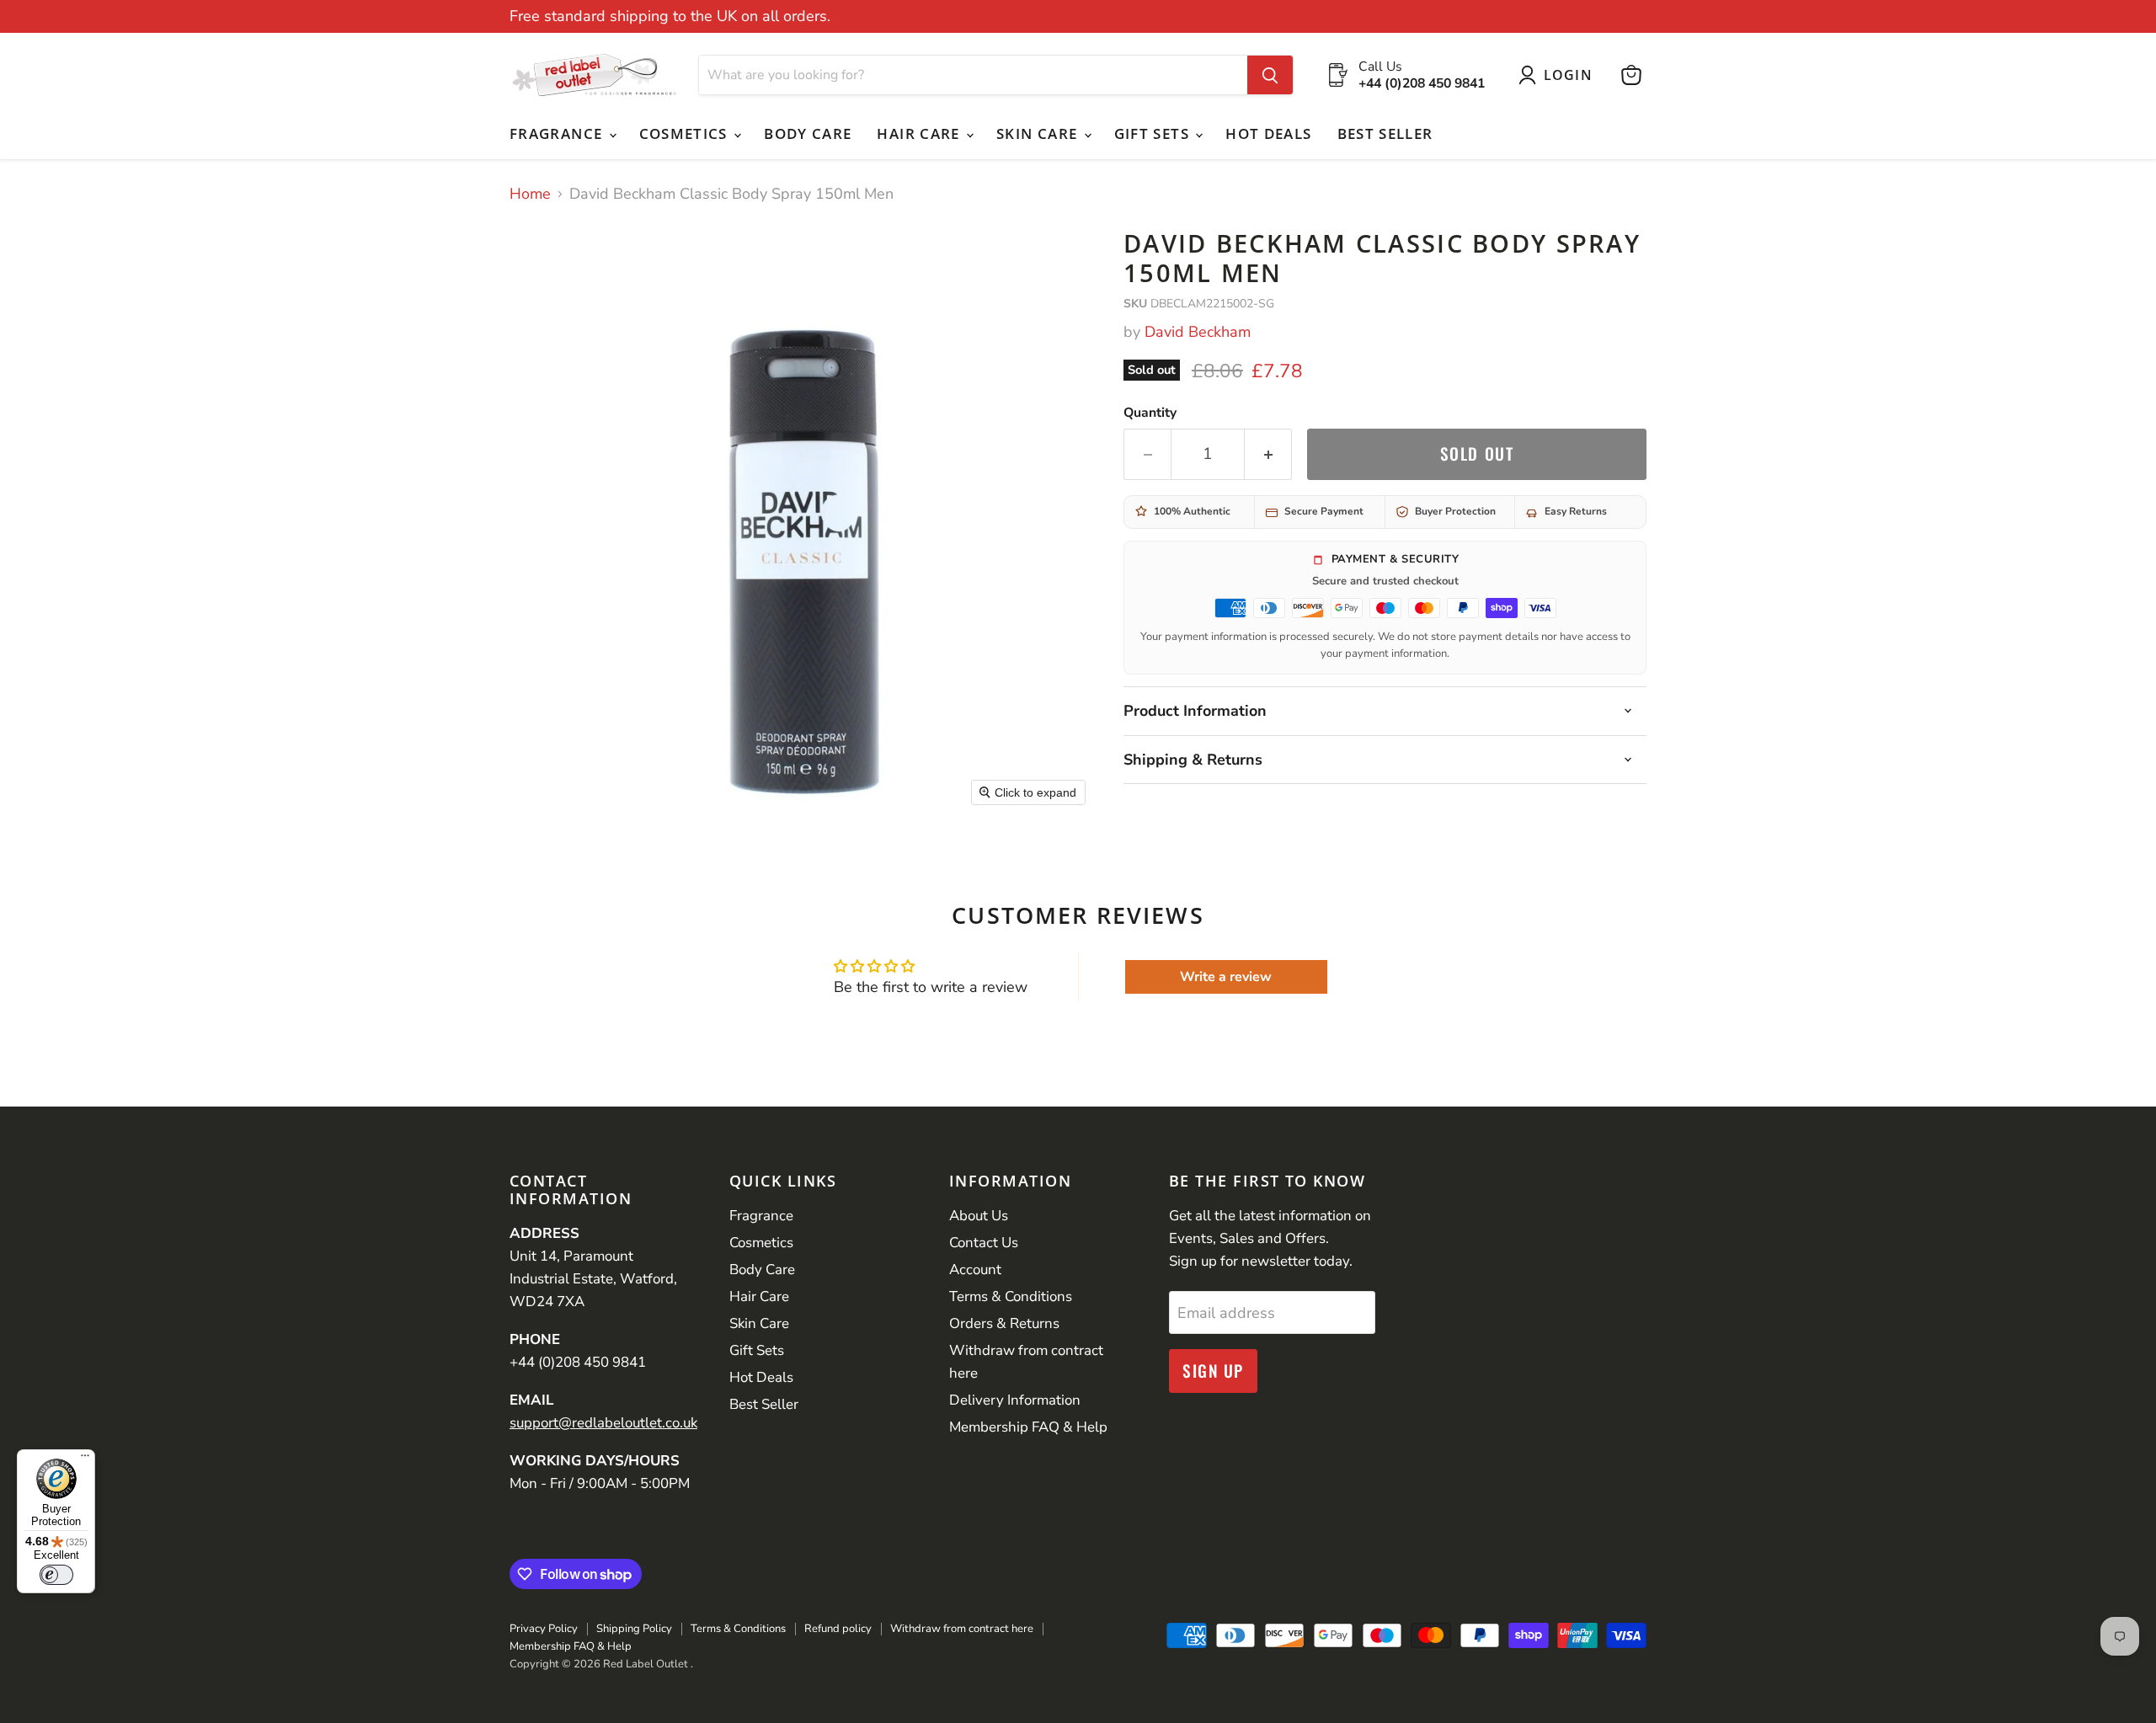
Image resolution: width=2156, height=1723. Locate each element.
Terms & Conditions (1011, 1296)
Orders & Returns (1004, 1323)
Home (530, 194)
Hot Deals (1268, 133)
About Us (979, 1216)
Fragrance (558, 133)
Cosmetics (686, 133)
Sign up (1213, 1371)
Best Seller (1385, 133)
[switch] (56, 1575)
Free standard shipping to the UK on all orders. (670, 16)
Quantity (1150, 413)
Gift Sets (1154, 133)
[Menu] (85, 1459)
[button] (1559, 75)
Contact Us (984, 1243)
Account (975, 1270)
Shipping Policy (634, 1629)
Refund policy (838, 1629)
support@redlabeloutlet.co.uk (603, 1423)
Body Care (808, 133)
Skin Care (1039, 133)
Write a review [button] (1226, 977)
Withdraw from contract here (962, 1629)
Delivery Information (1015, 1400)
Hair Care (921, 133)
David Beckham (1198, 332)
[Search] (1270, 75)
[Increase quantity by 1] (1268, 454)
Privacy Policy (544, 1629)
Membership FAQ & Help (1028, 1427)
